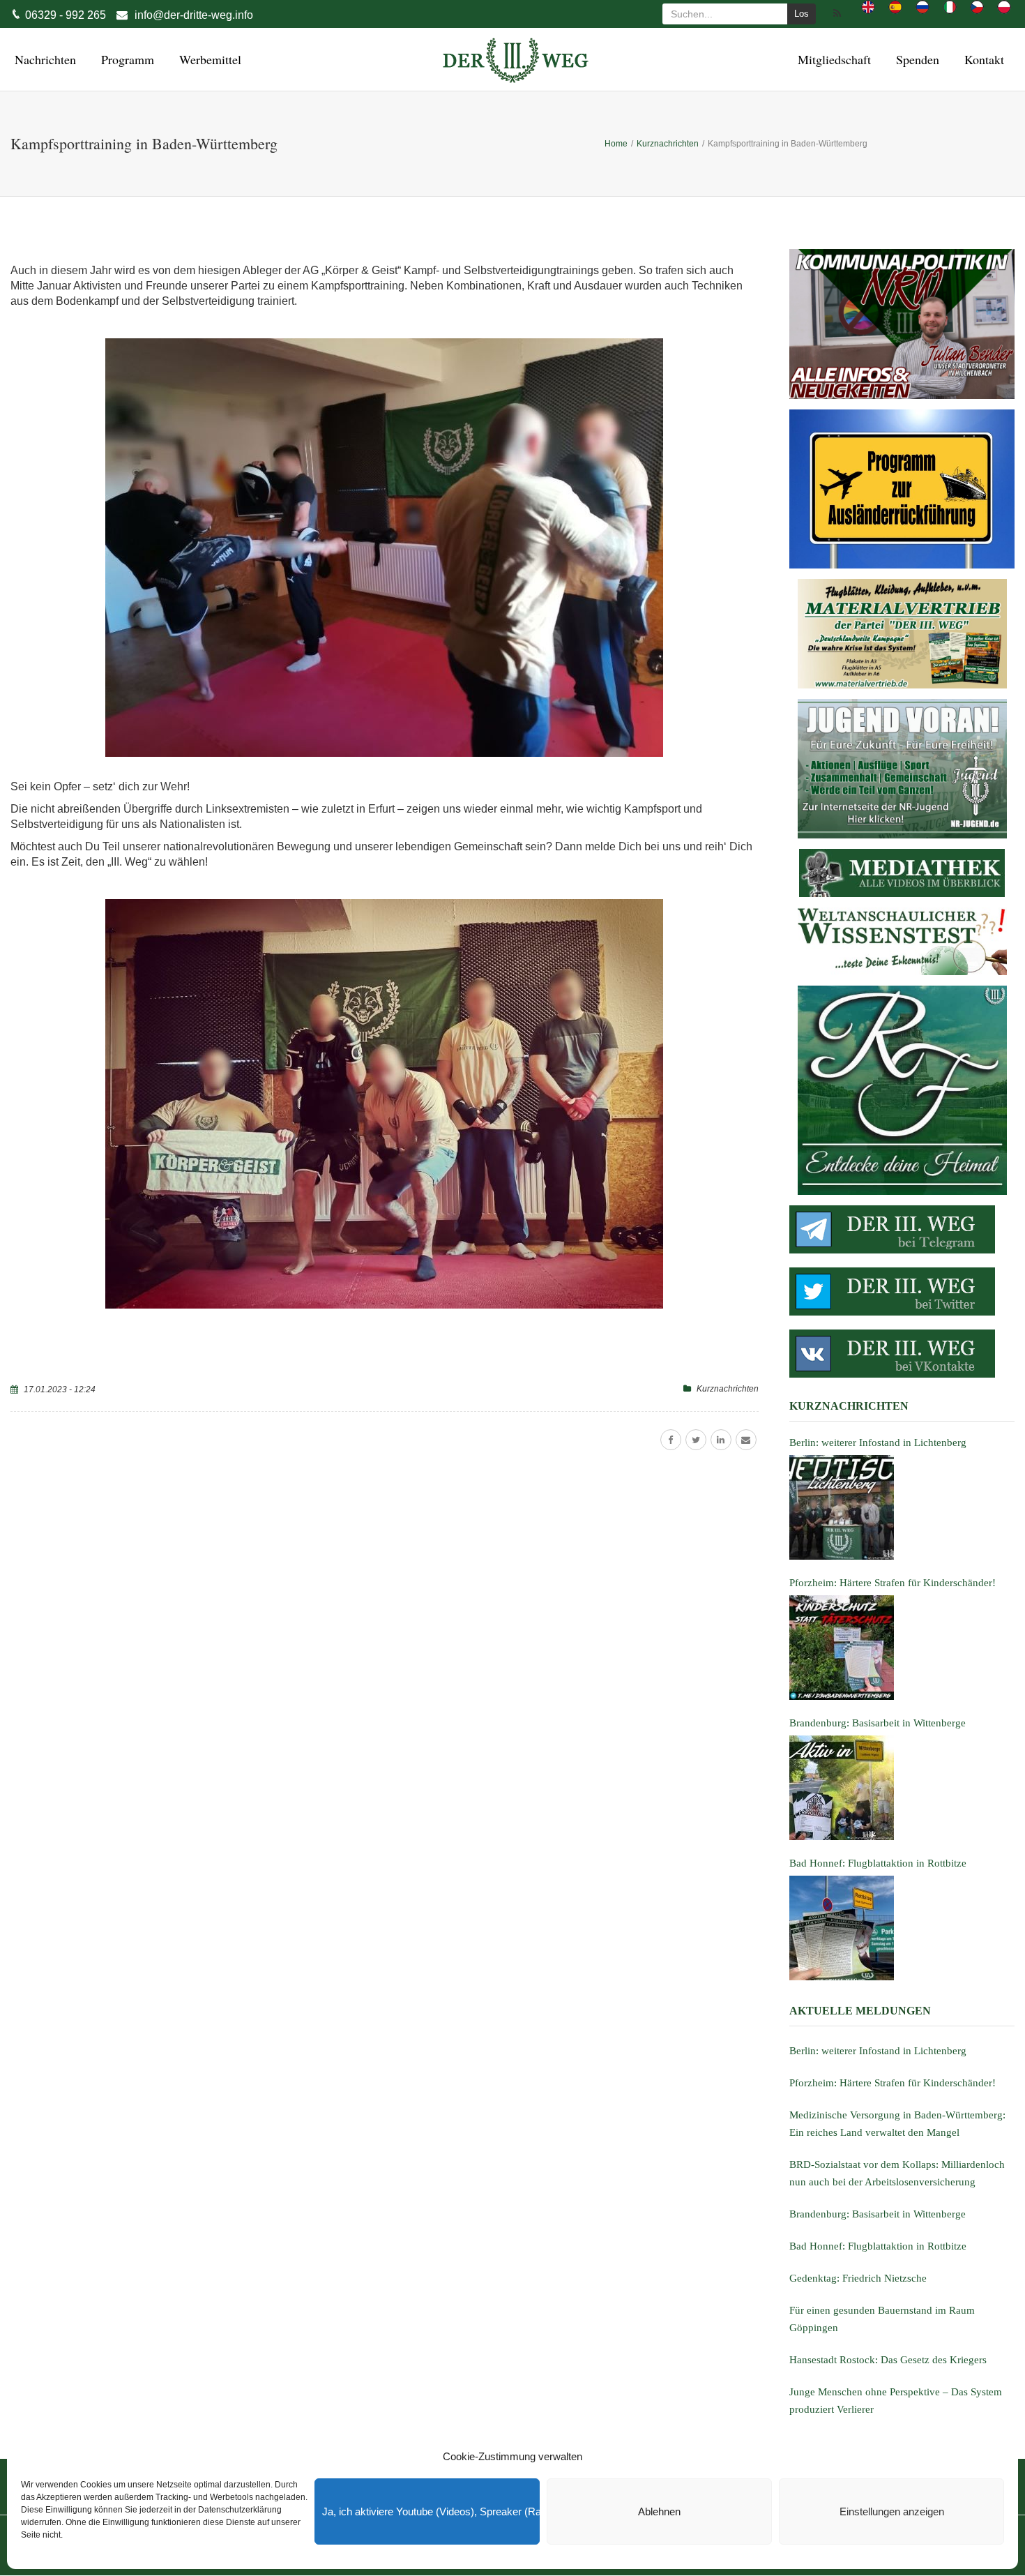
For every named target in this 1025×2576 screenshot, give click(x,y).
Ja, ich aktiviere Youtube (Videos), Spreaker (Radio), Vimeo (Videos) (431, 2511)
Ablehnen (659, 2511)
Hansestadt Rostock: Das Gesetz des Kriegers (888, 2360)
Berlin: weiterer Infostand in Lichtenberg (878, 2051)
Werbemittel (208, 59)
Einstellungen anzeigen (892, 2511)
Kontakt (982, 59)
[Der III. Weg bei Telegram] (902, 1229)
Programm (126, 59)
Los (802, 14)
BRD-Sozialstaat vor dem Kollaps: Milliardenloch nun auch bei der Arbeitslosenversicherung (897, 2173)
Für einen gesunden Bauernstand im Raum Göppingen (882, 2319)
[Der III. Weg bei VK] (902, 1354)
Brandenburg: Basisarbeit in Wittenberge (878, 2214)
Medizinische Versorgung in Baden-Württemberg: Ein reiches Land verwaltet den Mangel (897, 2124)
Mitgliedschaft (832, 59)
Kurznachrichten (728, 1389)
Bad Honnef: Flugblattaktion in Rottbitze (878, 2246)
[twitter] (696, 1440)
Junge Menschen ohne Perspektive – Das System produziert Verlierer (896, 2401)
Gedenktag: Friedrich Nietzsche (858, 2278)
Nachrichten (43, 59)
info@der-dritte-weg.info (194, 15)
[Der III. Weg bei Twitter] (902, 1291)
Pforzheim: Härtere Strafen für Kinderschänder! (893, 2083)
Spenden (916, 59)
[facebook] (671, 1440)
